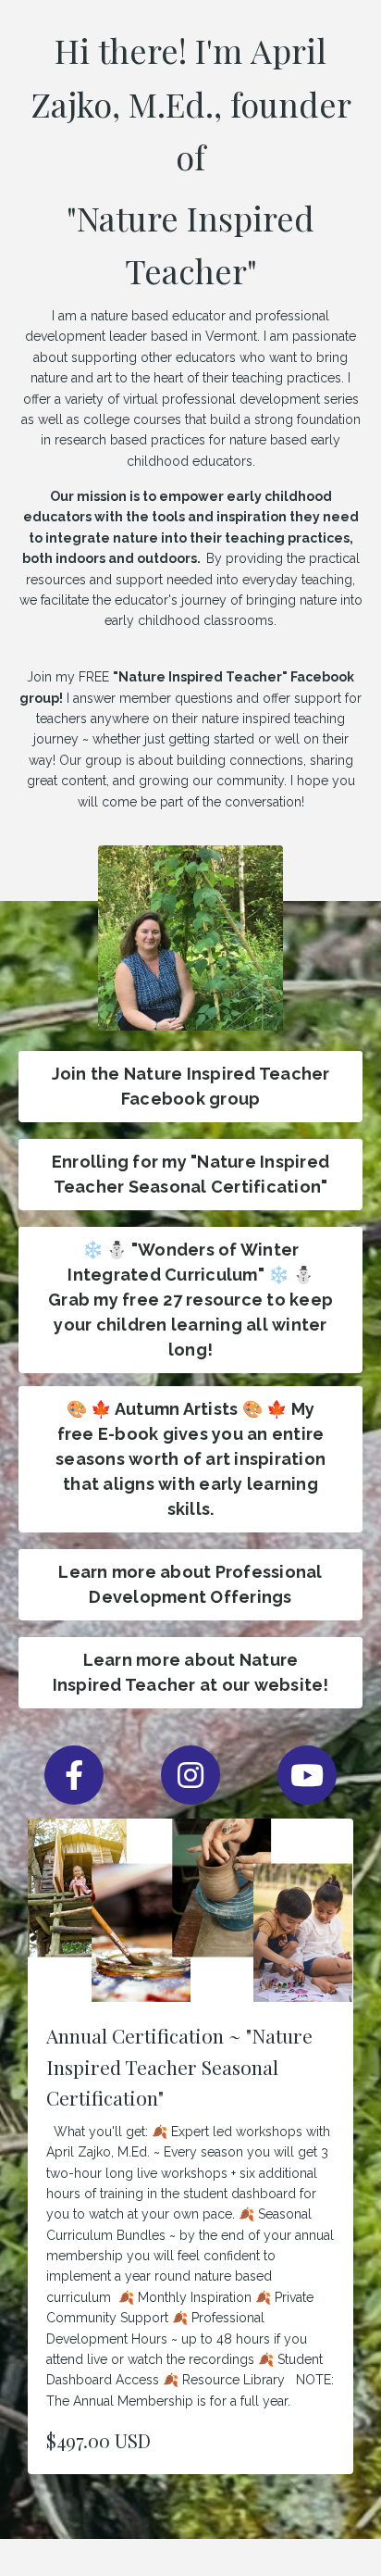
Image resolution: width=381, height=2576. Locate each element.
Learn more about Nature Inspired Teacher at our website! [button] (191, 1672)
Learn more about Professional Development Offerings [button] (190, 1584)
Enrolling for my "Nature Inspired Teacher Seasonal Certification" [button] (190, 1174)
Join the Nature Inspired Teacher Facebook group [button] (191, 1086)
